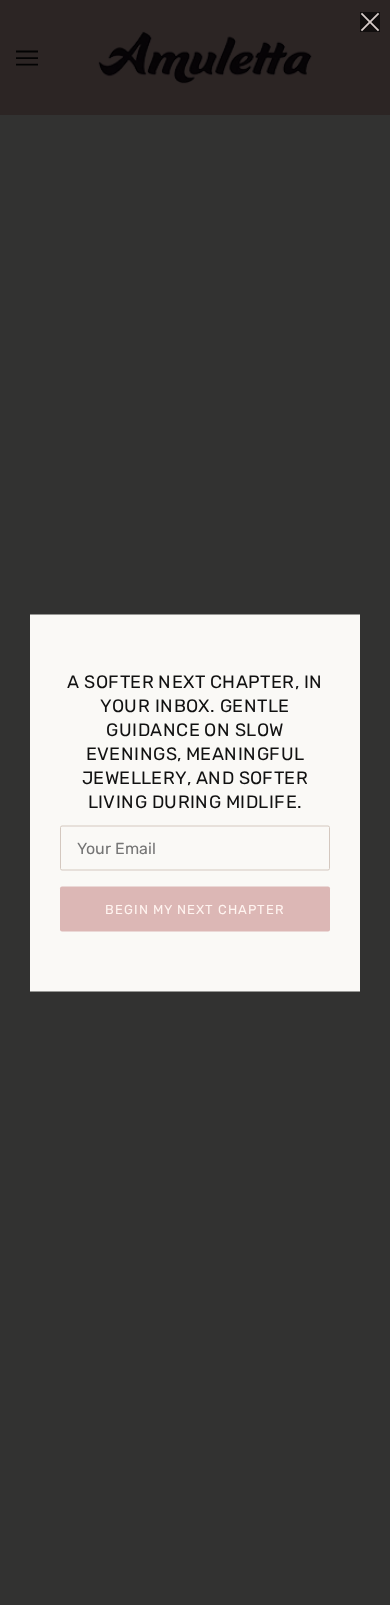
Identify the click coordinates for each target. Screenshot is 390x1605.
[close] (370, 21)
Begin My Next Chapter (195, 908)
